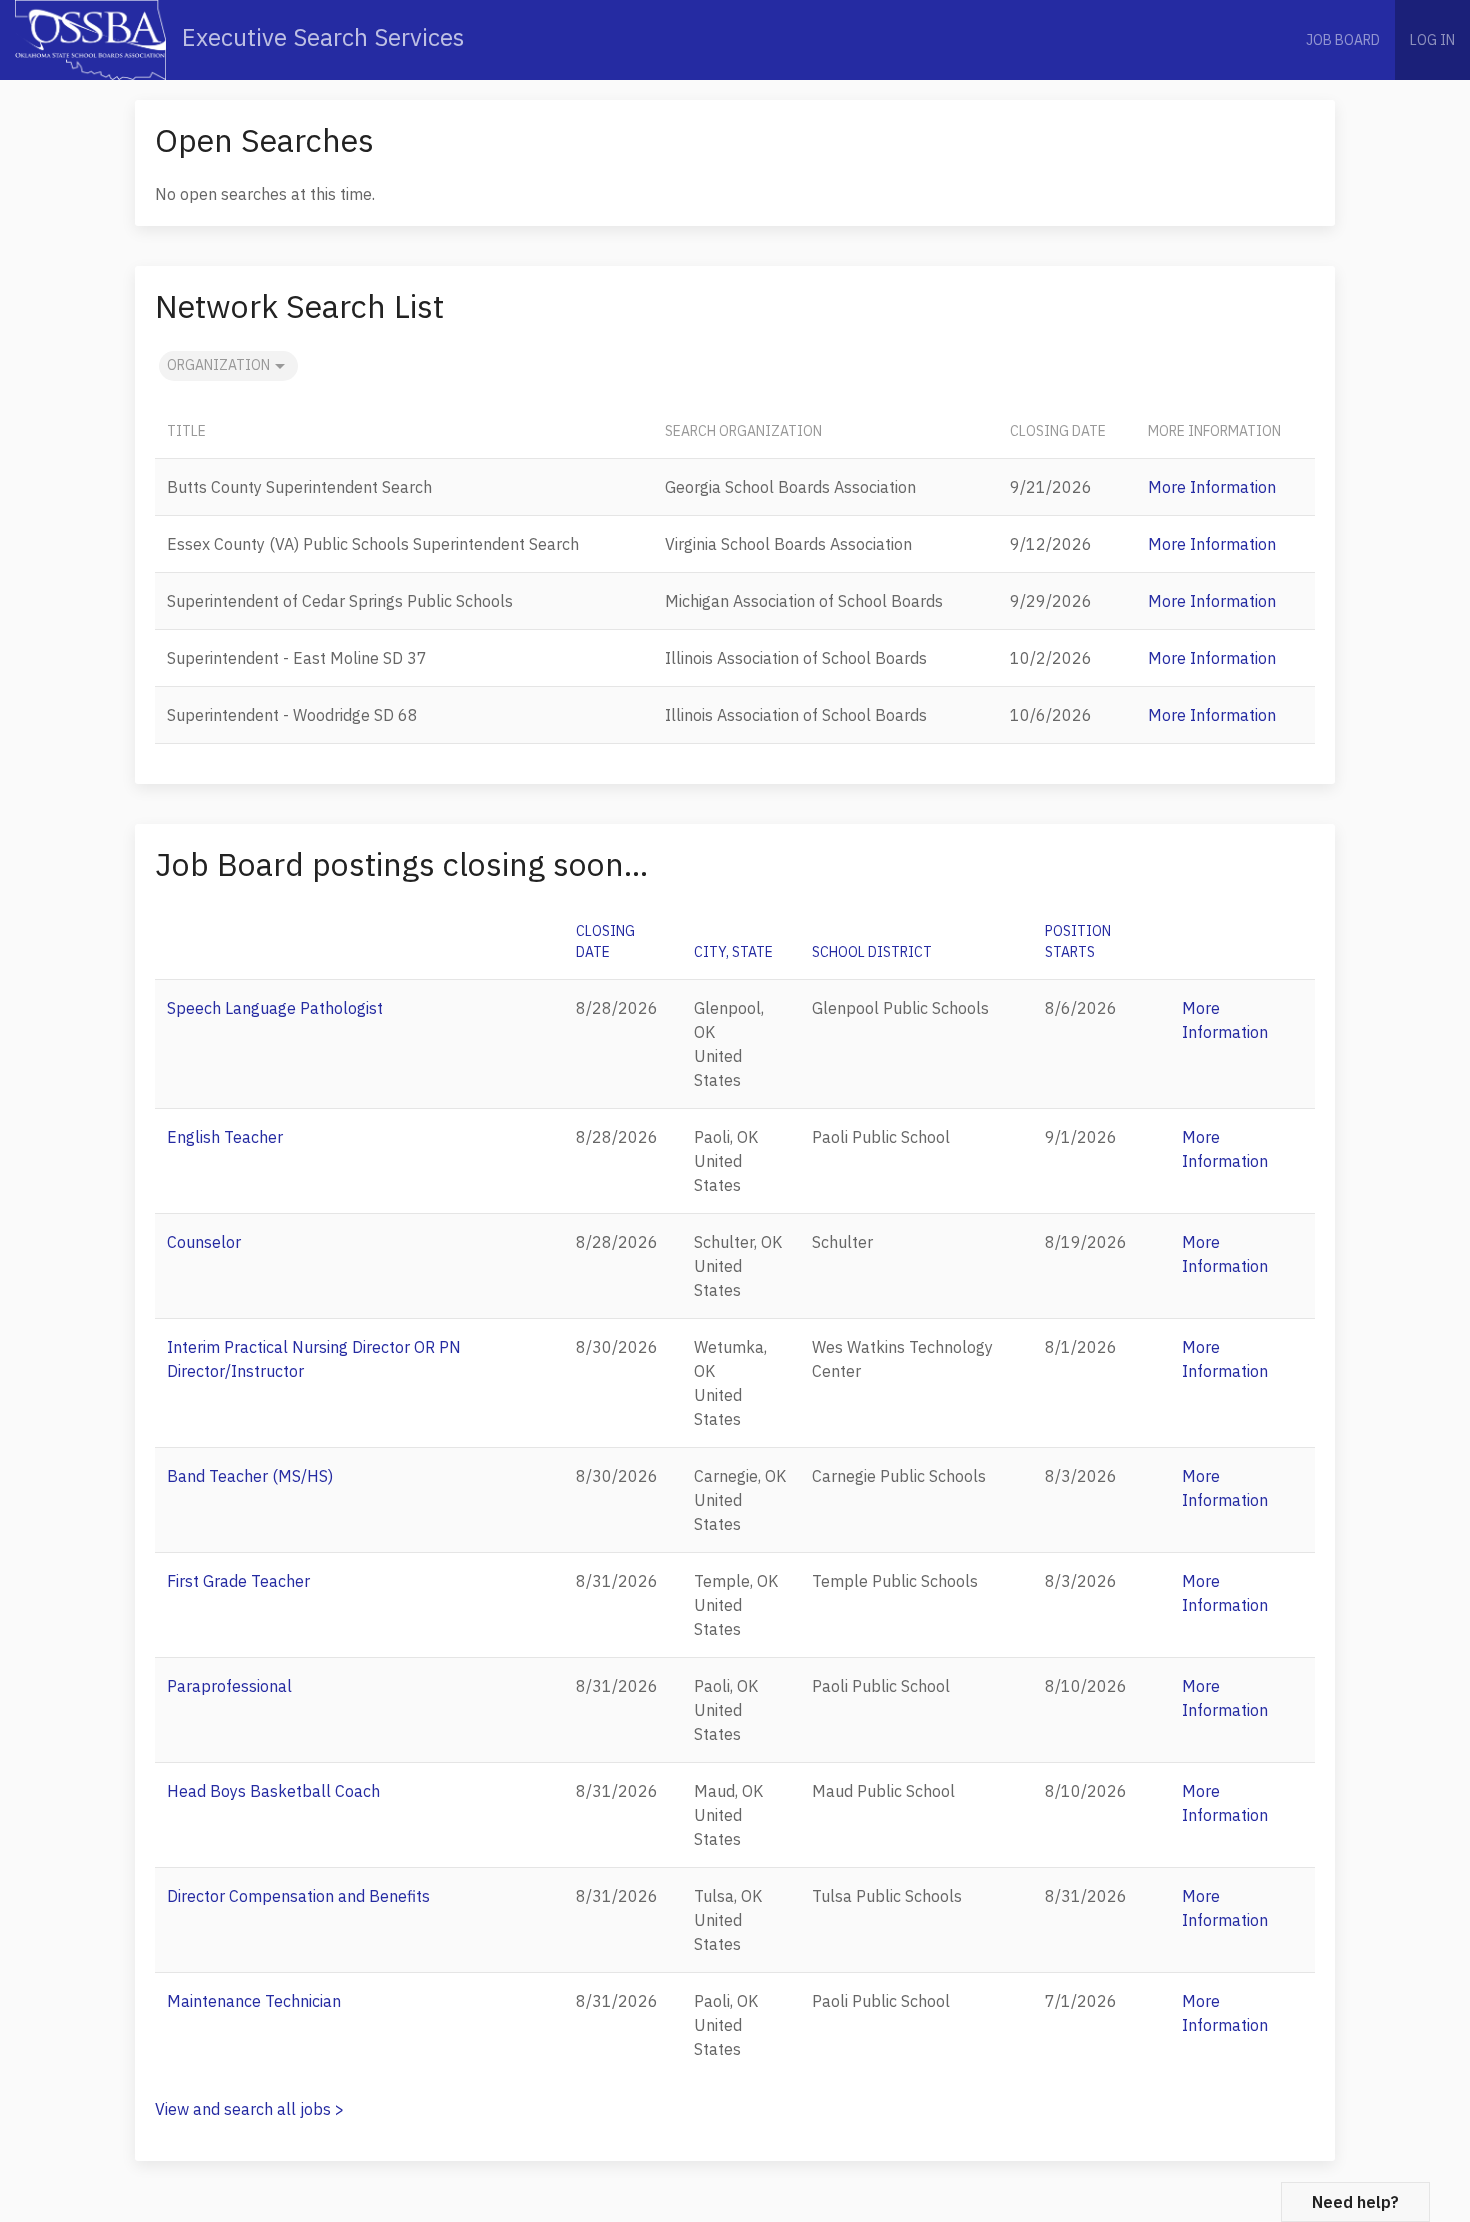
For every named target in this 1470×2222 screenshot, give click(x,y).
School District (872, 952)
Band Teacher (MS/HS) (250, 1476)
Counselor (204, 1242)
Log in (1432, 40)
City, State (733, 952)
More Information (1212, 487)
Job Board (1343, 40)
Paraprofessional (229, 1686)
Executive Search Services (320, 37)
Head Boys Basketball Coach (273, 1791)
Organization (218, 365)
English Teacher (225, 1137)
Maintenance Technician (254, 2001)
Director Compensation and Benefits (298, 1896)
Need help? (1355, 2202)
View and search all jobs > (249, 2109)
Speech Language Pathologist (275, 1008)
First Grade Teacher (238, 1581)
